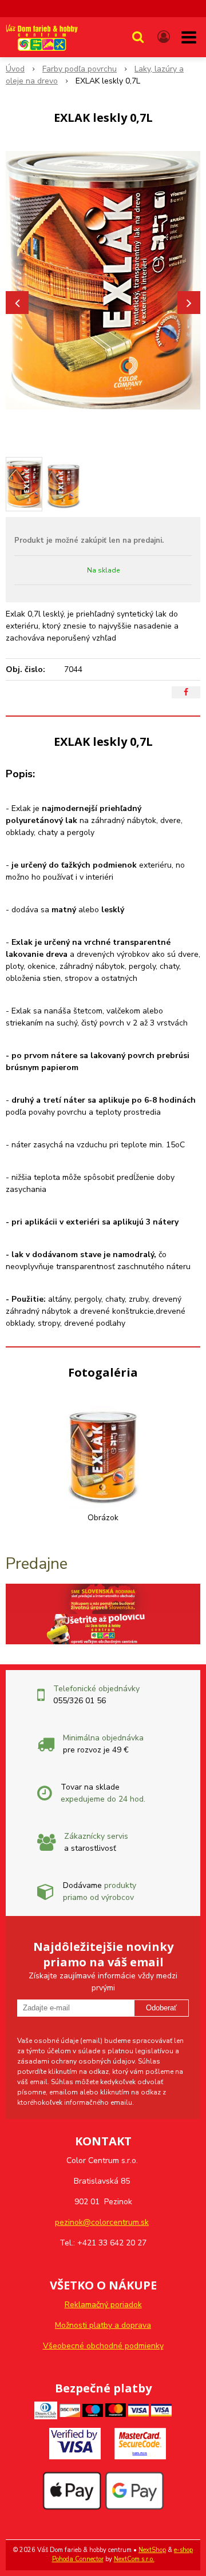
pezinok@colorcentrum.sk (102, 2222)
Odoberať (161, 2008)
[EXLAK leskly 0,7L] (103, 280)
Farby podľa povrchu (80, 69)
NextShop (152, 2550)
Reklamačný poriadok (103, 2305)
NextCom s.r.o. (134, 2559)
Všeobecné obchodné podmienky (103, 2346)
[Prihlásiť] (164, 37)
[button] (138, 37)
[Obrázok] (103, 1452)
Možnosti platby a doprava (103, 2325)
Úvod (15, 69)
